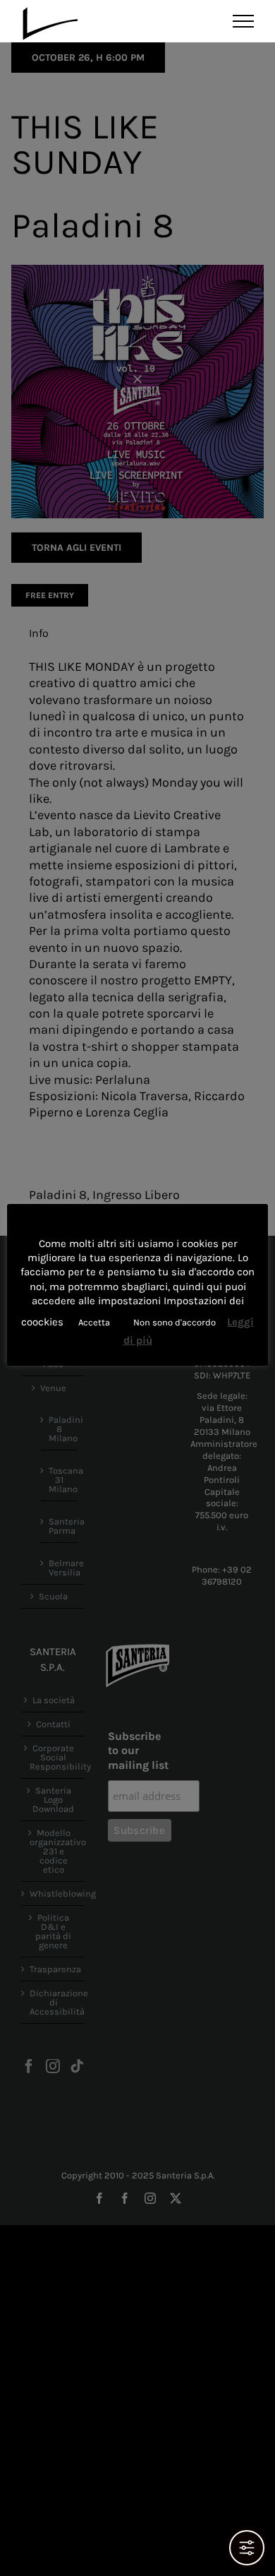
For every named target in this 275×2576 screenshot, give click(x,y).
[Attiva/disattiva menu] (244, 21)
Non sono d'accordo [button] (175, 1322)
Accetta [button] (94, 1322)
